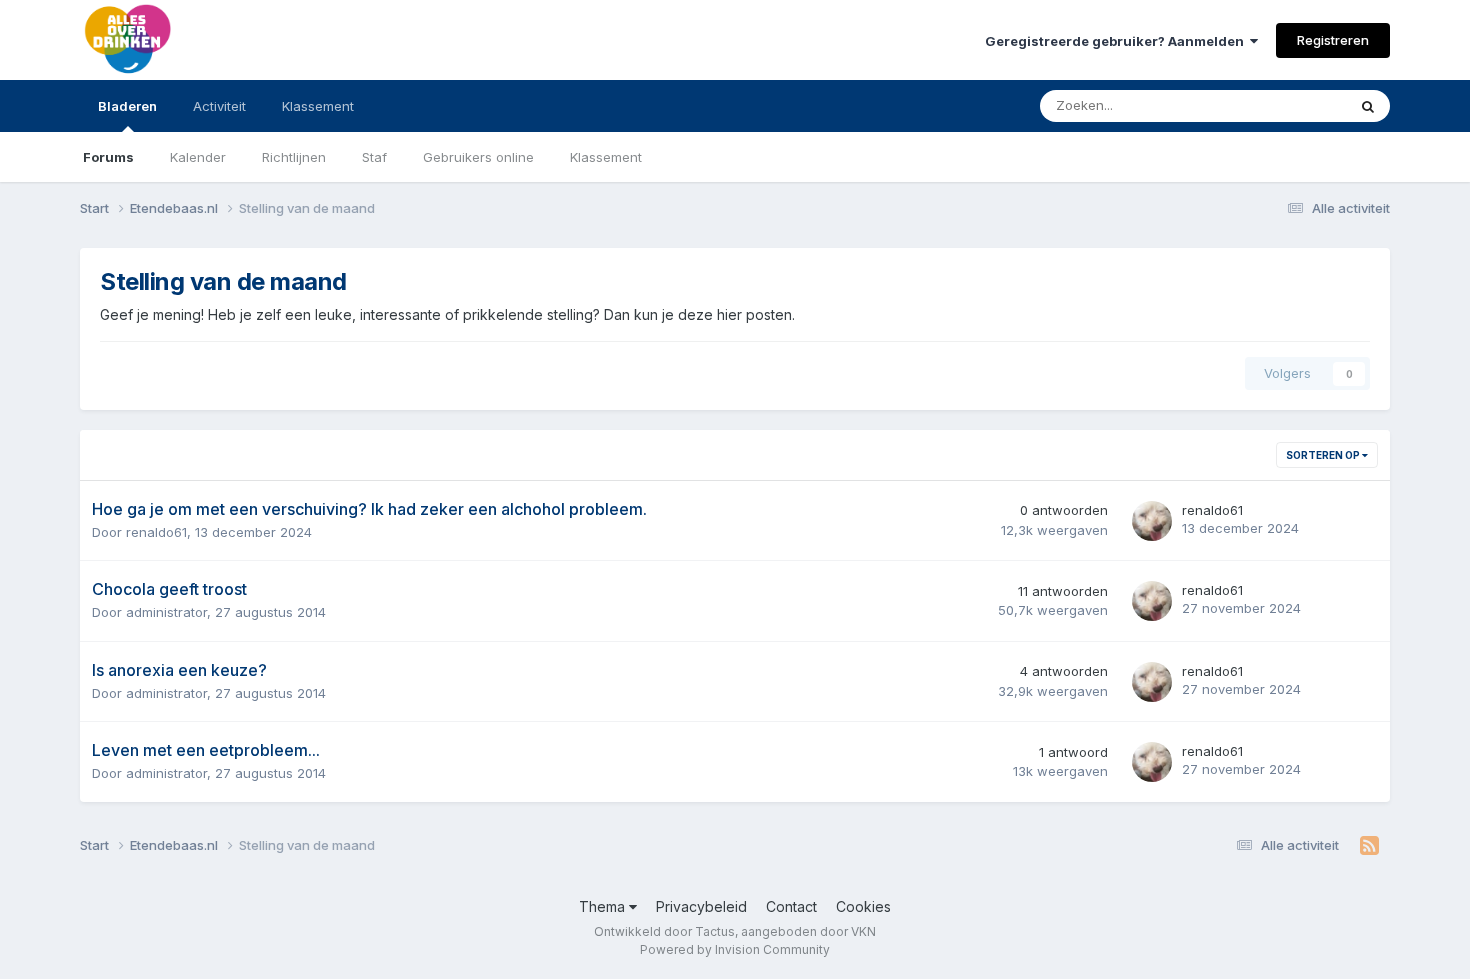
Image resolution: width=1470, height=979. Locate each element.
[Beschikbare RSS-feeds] (1369, 846)
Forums (108, 157)
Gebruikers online (478, 157)
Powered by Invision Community (735, 949)
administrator (166, 612)
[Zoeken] (1368, 106)
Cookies (863, 906)
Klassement (606, 157)
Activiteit (219, 106)
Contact (791, 906)
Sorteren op (1324, 455)
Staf (374, 157)
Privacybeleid (701, 906)
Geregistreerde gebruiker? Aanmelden (1117, 41)
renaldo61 (156, 532)
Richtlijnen (294, 157)
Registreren (1333, 40)
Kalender (198, 157)
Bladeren (127, 106)
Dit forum (1292, 105)
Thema (604, 906)
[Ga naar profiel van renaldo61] (1152, 521)
